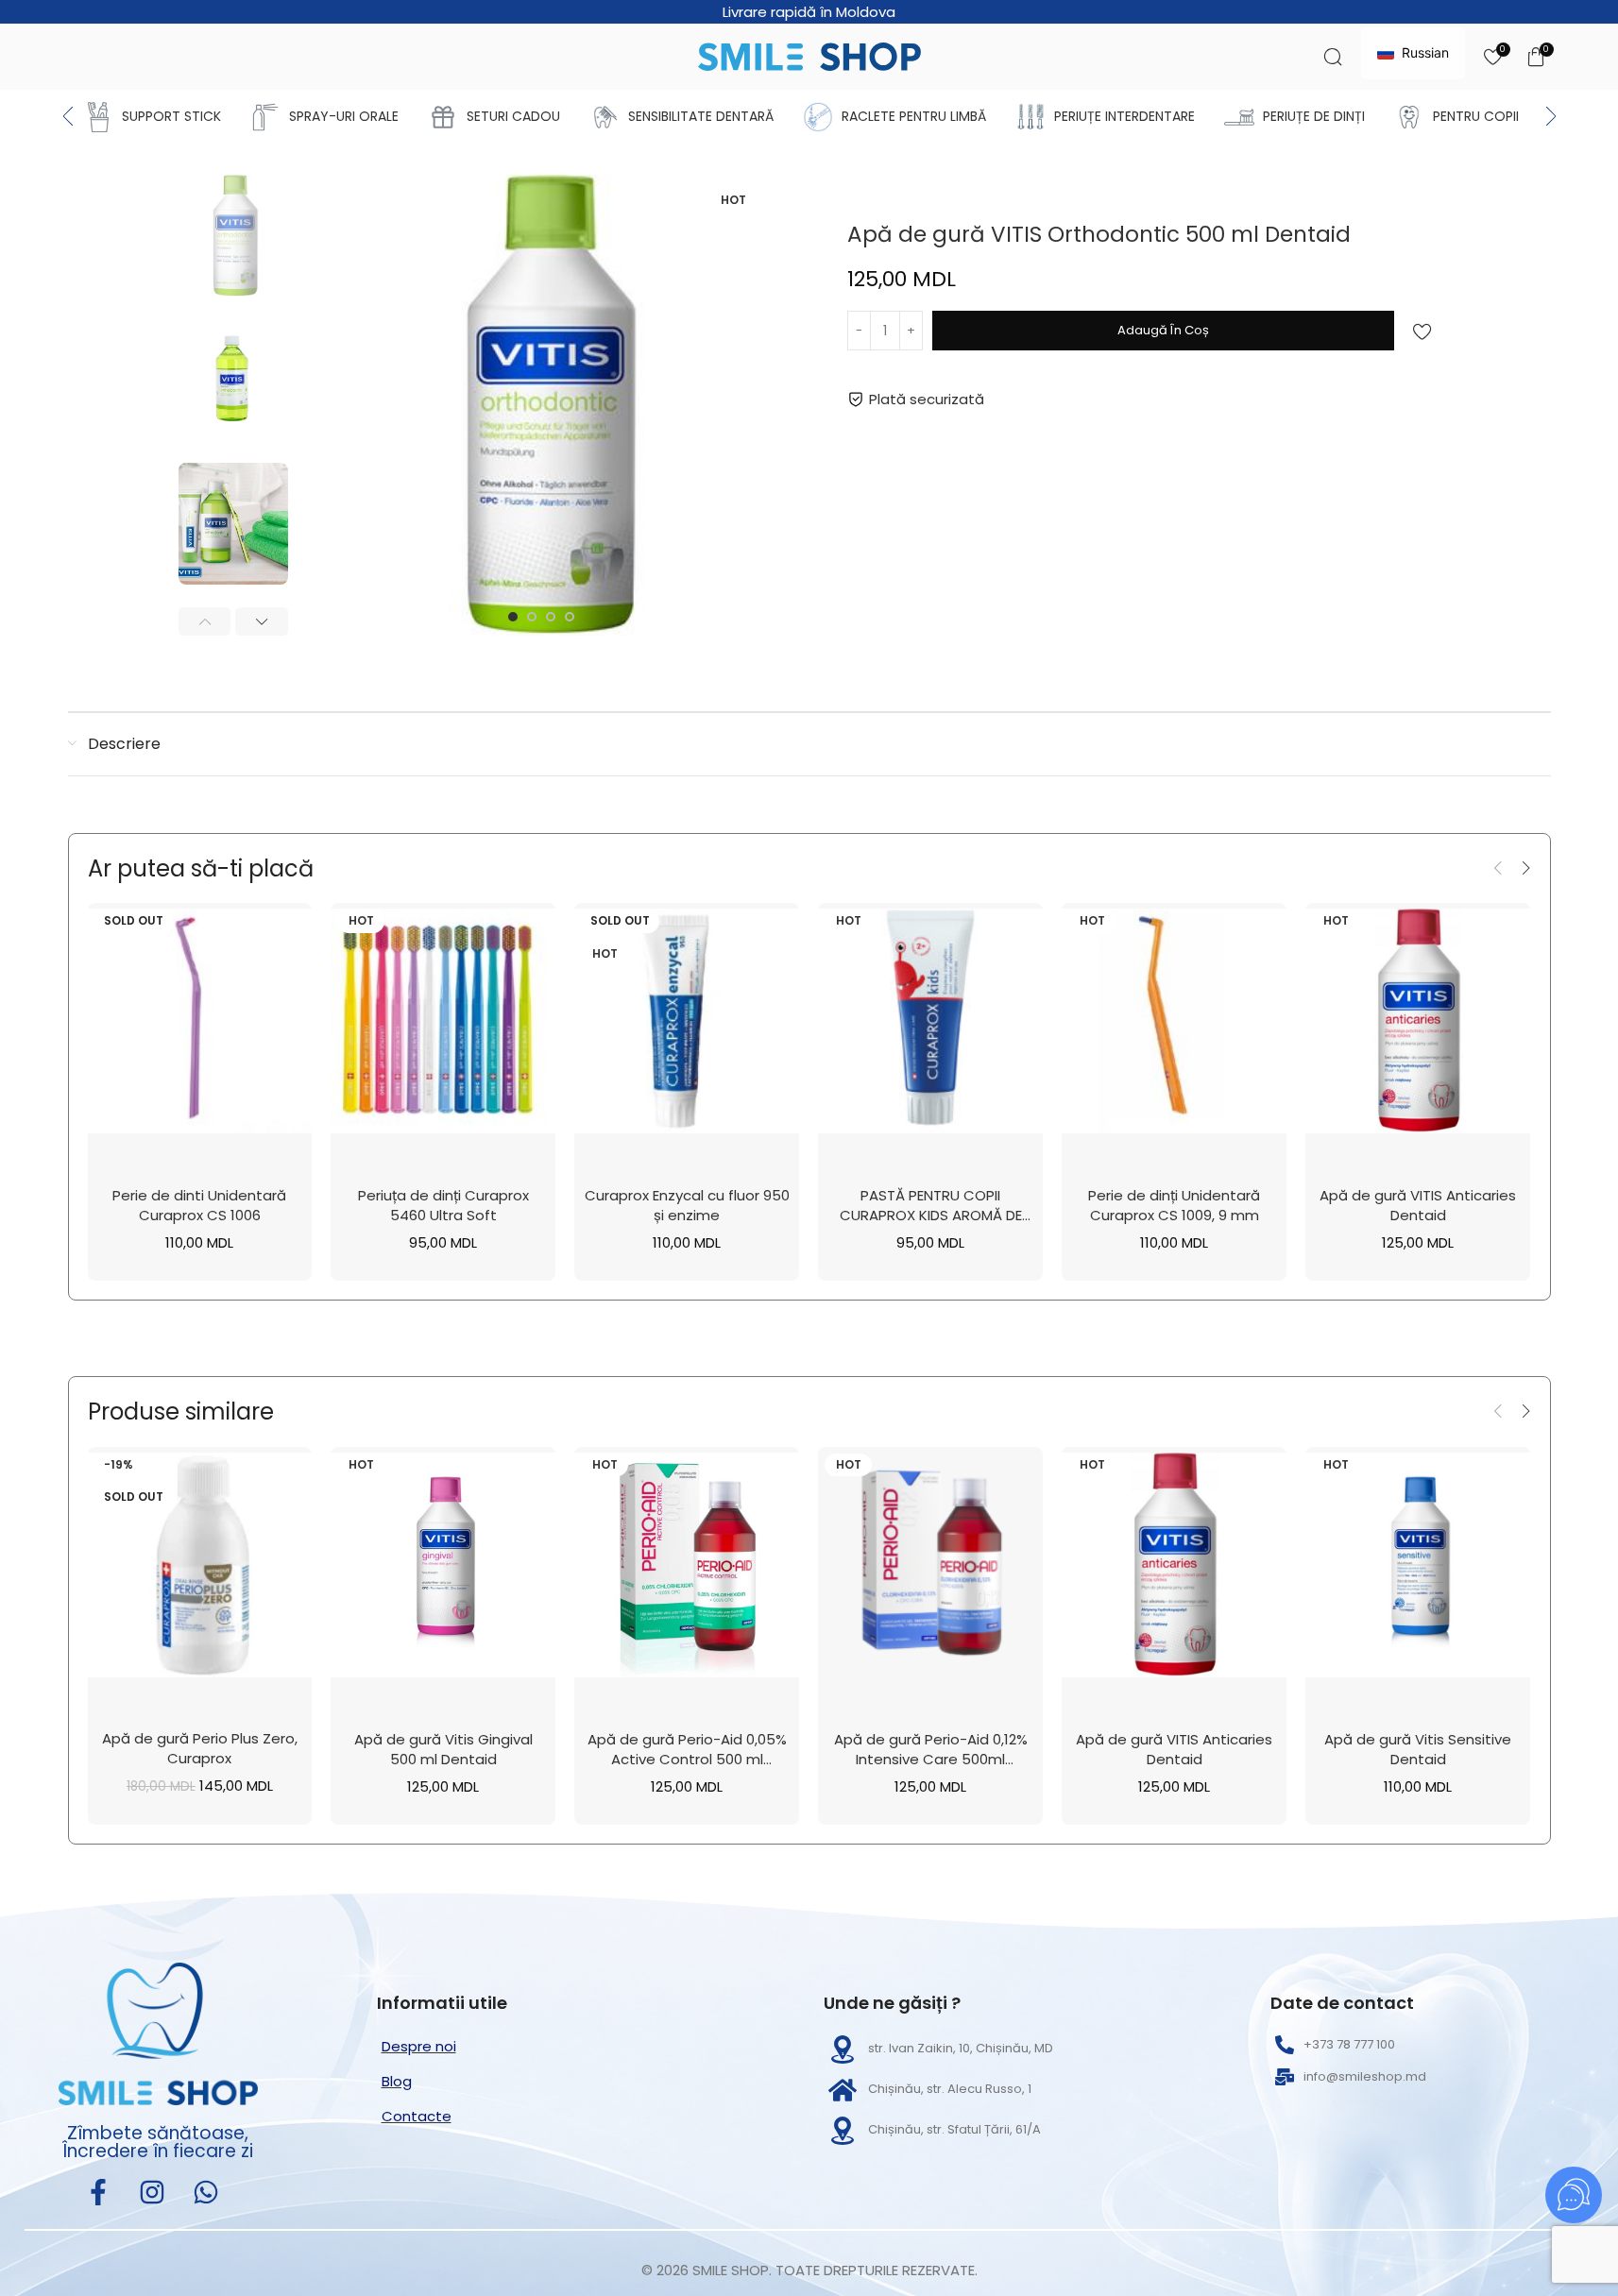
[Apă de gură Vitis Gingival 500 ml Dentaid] (443, 1565)
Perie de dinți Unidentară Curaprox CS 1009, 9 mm (1174, 1205)
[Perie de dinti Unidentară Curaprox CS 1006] (200, 1021)
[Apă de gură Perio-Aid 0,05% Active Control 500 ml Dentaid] (687, 1565)
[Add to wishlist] (1422, 332)
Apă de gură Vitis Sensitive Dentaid (1418, 1749)
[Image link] (158, 2032)
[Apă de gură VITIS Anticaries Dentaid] (1418, 1021)
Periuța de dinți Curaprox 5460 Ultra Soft (443, 1205)
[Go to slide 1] (513, 617)
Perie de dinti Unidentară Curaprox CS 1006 (199, 1205)
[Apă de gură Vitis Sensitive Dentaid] (1418, 1565)
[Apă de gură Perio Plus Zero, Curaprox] (200, 1565)
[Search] (1333, 57)
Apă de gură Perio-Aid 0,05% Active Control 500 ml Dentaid (687, 1759)
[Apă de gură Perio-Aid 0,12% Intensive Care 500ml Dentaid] (930, 1565)
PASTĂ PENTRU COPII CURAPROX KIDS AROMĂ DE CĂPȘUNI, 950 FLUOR (931, 1215)
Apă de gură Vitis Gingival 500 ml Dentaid (443, 1749)
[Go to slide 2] (532, 617)
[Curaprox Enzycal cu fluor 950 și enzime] (687, 1021)
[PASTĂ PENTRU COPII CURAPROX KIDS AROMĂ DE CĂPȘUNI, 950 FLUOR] (930, 1021)
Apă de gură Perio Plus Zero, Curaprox (200, 1748)
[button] (205, 621)
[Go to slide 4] (570, 617)
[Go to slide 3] (551, 617)
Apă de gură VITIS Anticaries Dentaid (1418, 1205)
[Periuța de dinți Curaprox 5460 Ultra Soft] (443, 1021)
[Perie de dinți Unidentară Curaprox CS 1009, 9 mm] (1174, 1021)
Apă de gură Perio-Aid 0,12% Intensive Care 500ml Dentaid (931, 1759)
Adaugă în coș (1163, 330)
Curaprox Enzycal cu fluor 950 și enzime (687, 1205)
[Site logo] (809, 55)
